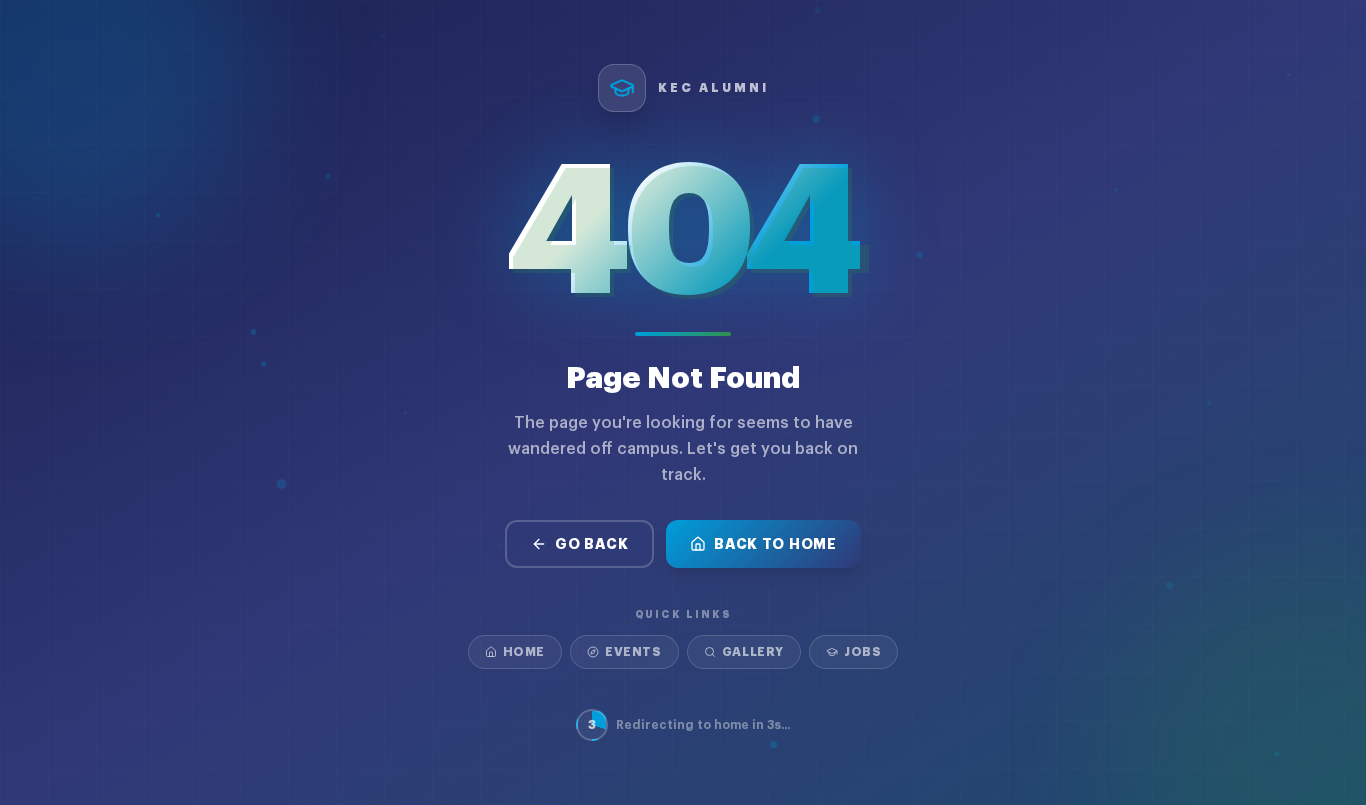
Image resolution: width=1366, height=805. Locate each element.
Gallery (753, 652)
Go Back (591, 544)
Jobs (862, 652)
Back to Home (775, 544)
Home (524, 652)
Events (633, 652)
